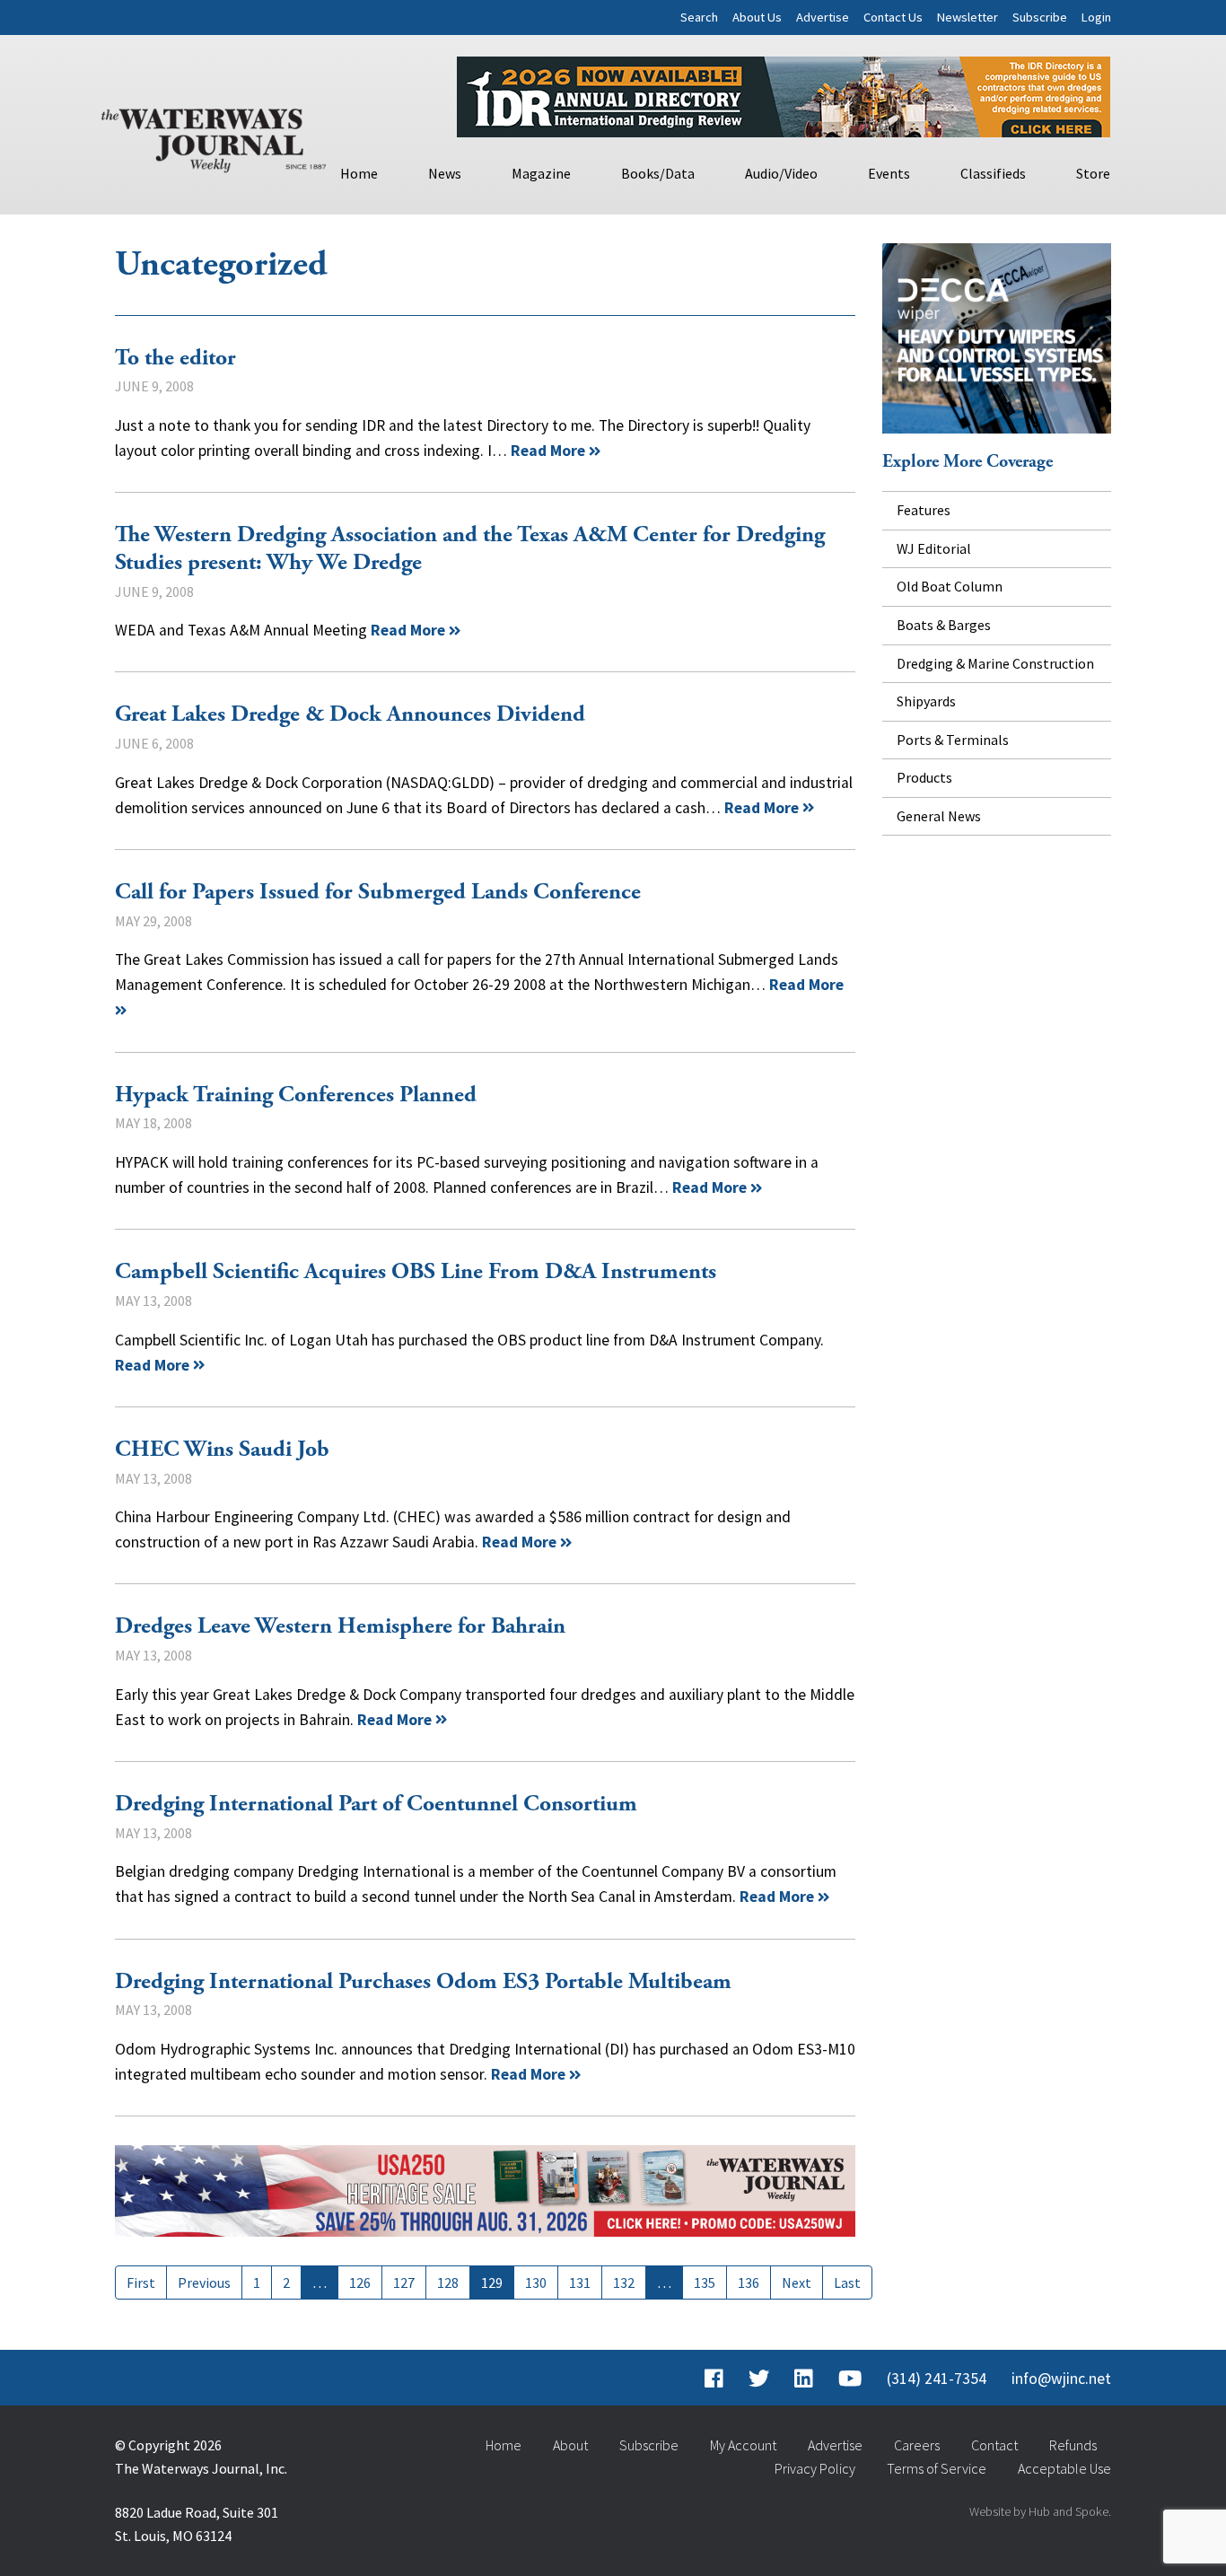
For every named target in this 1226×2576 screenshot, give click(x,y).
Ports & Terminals (953, 740)
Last (847, 2282)
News (445, 173)
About (570, 2445)
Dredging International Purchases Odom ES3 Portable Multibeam (423, 1982)
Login (1096, 17)
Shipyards (926, 701)
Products (924, 777)
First (141, 2282)
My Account (743, 2445)
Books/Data (658, 173)
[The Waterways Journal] (214, 136)
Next (797, 2282)
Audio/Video (781, 173)
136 (749, 2282)
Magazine (541, 173)
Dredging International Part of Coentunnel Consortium (376, 1804)
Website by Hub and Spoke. (1040, 2511)
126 (360, 2282)
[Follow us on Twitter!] (759, 2379)
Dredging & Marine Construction (995, 663)
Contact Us (893, 17)
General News (939, 816)
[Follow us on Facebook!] (714, 2379)
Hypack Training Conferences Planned (296, 1095)
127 (404, 2282)
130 (536, 2282)
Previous (204, 2282)
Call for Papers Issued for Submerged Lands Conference (378, 892)
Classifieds (993, 173)
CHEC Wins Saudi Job (222, 1450)
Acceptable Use (1064, 2468)
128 (448, 2282)
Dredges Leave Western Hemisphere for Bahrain (340, 1626)
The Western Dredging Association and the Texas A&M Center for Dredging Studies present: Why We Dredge (470, 549)
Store (1093, 173)
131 (580, 2282)
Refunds (1073, 2445)
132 (624, 2282)
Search (699, 17)
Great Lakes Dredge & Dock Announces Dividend (350, 714)
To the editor (175, 358)
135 (705, 2282)
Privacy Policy (815, 2468)
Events (889, 173)
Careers (917, 2445)
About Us (757, 17)
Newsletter (968, 17)
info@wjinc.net (1061, 2379)
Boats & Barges (944, 625)
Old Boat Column (950, 586)
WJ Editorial (934, 548)
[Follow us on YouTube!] (850, 2379)
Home (359, 173)
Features (924, 510)
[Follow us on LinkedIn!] (804, 2379)
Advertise (823, 17)
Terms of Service (937, 2468)
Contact (994, 2445)
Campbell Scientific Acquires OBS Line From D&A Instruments (416, 1272)
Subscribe (1040, 17)
